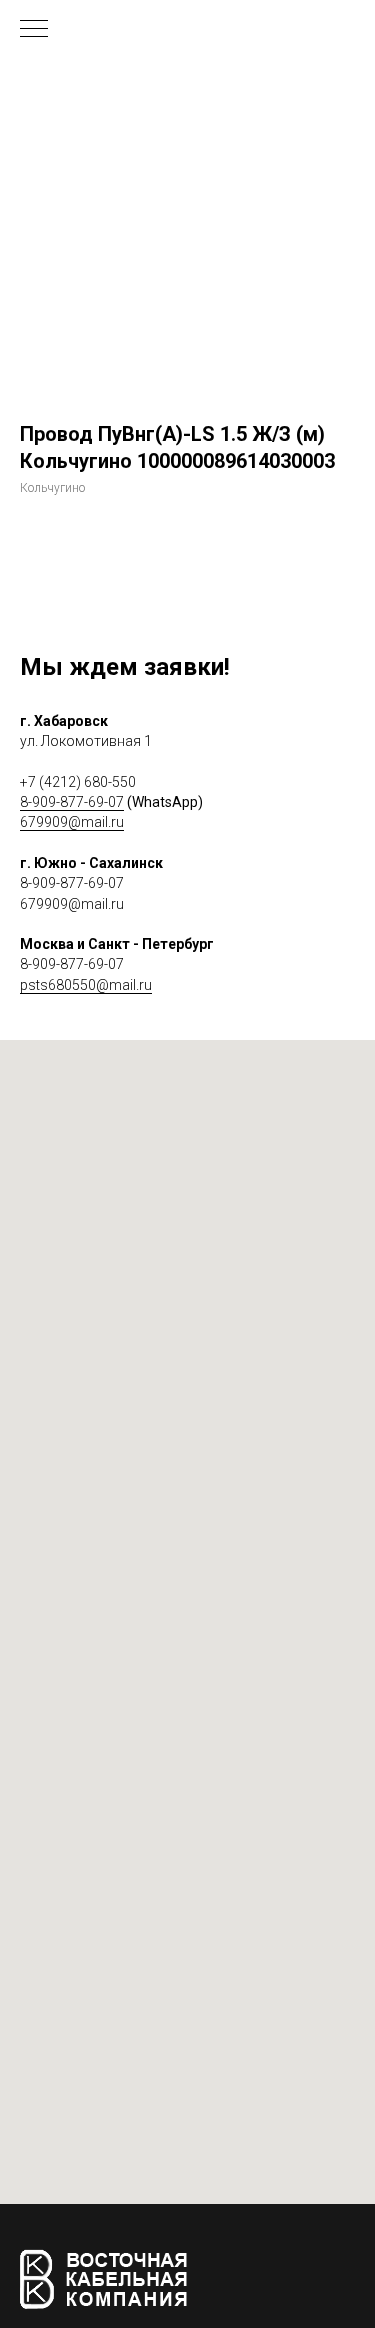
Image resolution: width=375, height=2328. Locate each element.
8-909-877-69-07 (72, 802)
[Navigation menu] (34, 30)
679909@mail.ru (72, 822)
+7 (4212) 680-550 (78, 782)
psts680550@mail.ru (86, 985)
